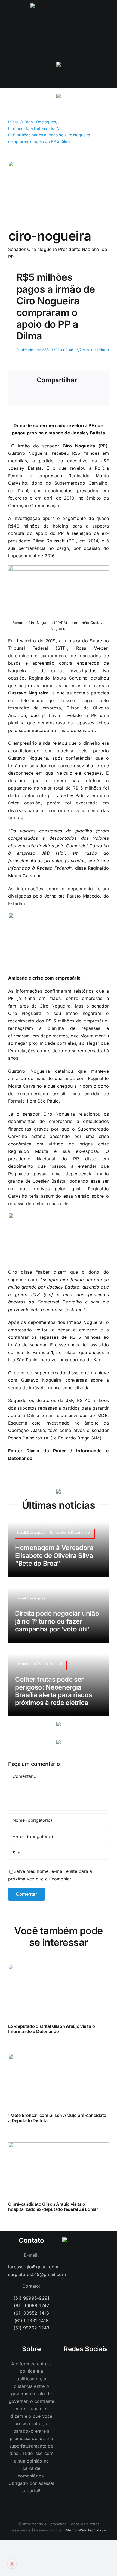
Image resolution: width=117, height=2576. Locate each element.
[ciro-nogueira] (59, 163)
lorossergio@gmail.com (31, 2267)
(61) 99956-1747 (31, 2306)
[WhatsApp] (54, 396)
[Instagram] (70, 2364)
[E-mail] (90, 396)
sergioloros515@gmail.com (31, 2274)
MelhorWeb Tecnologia (86, 2530)
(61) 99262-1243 (32, 2328)
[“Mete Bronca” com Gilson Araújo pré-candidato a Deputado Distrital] (59, 2057)
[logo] (59, 5)
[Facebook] (18, 396)
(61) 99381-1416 (32, 2321)
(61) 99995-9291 (32, 2298)
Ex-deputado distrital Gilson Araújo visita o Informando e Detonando (51, 2029)
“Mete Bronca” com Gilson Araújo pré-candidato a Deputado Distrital (57, 2118)
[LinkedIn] (101, 2364)
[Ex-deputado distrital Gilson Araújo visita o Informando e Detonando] (59, 1968)
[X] (36, 396)
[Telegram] (72, 396)
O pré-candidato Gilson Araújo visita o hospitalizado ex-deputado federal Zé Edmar (53, 2207)
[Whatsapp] (78, 2364)
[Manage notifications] (12, 2564)
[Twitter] (93, 2364)
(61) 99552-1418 (31, 2313)
